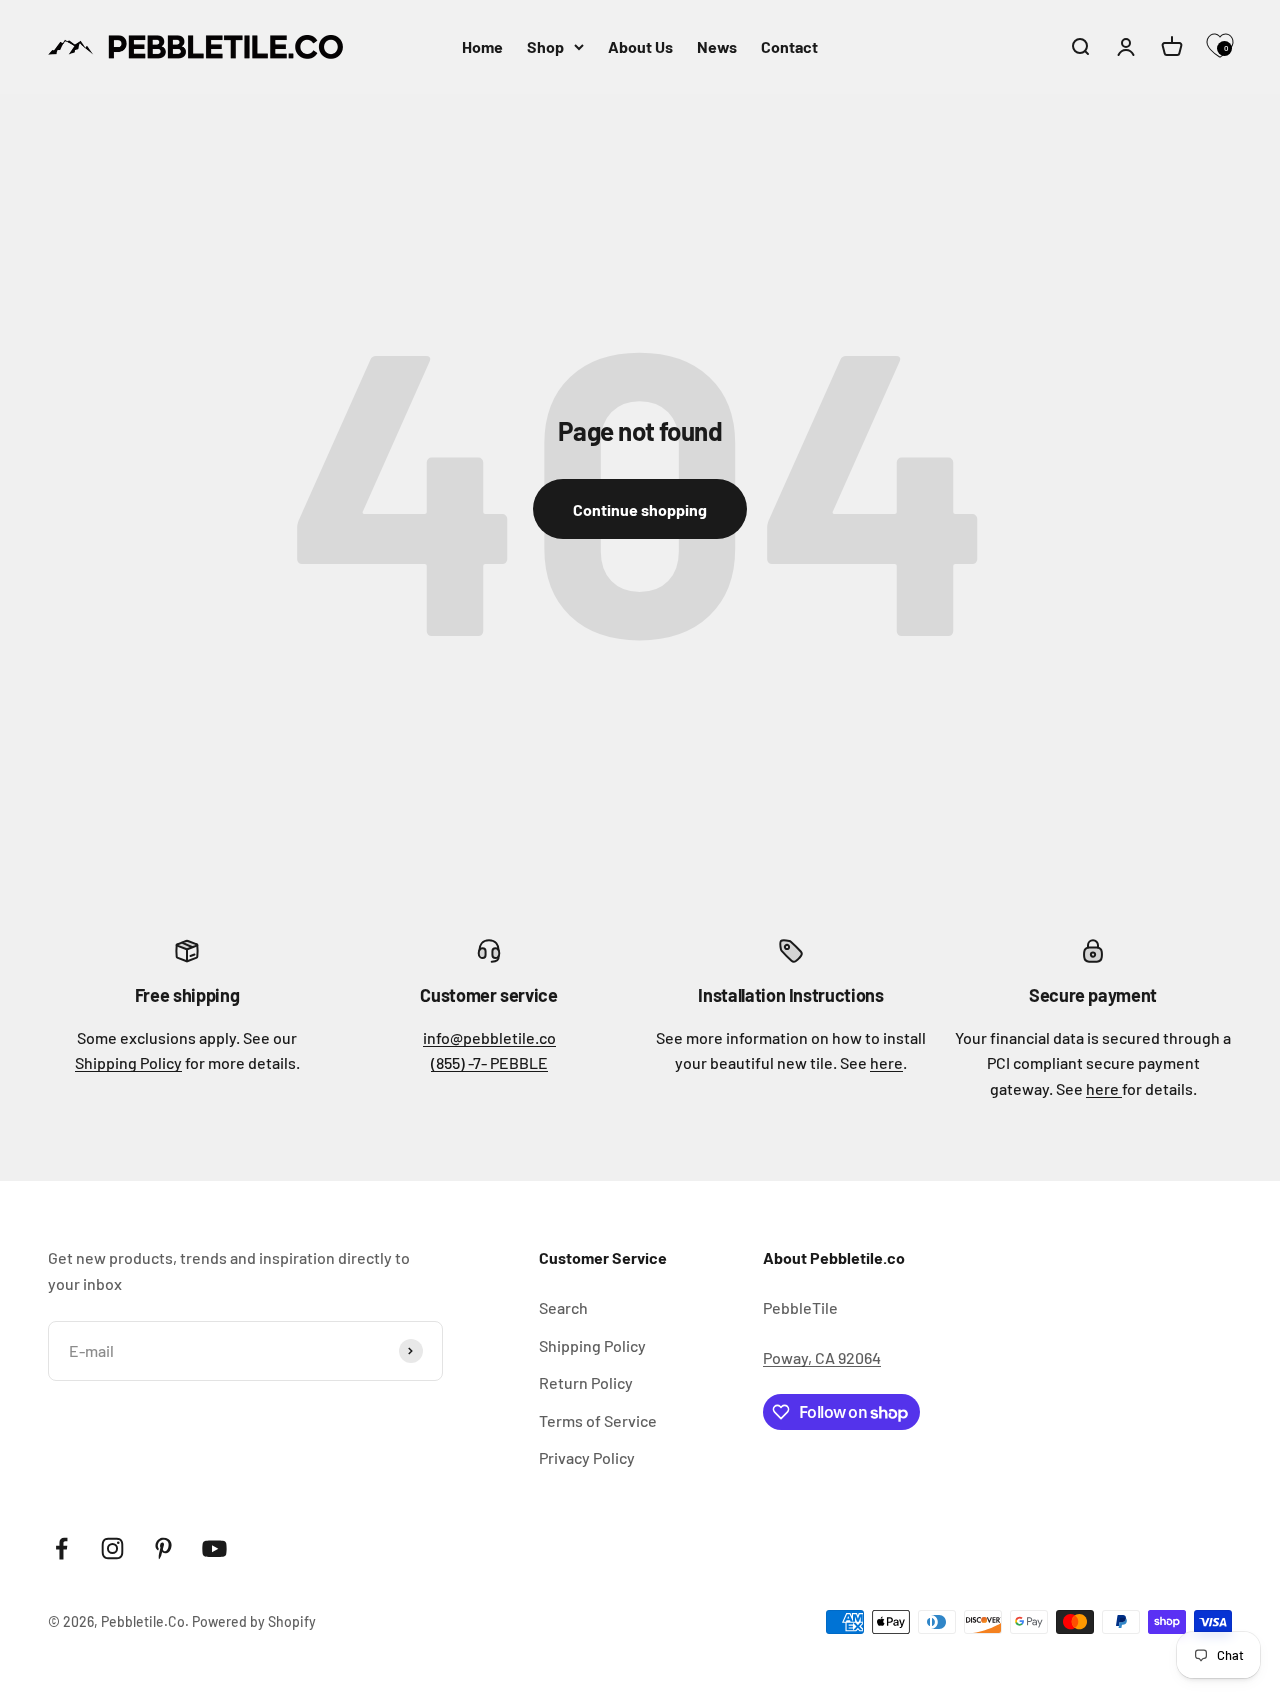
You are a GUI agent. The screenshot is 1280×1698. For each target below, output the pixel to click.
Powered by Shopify (254, 1621)
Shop (545, 46)
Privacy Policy (587, 1457)
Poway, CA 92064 (822, 1357)
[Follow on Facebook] (61, 1548)
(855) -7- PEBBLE (489, 1062)
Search (563, 1307)
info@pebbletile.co (489, 1037)
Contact (789, 46)
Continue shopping (640, 509)
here (886, 1062)
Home (482, 46)
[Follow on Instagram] (112, 1548)
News (717, 46)
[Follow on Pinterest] (163, 1548)
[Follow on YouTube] (214, 1548)
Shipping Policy (128, 1062)
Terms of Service (598, 1420)
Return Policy (586, 1382)
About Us (640, 46)
